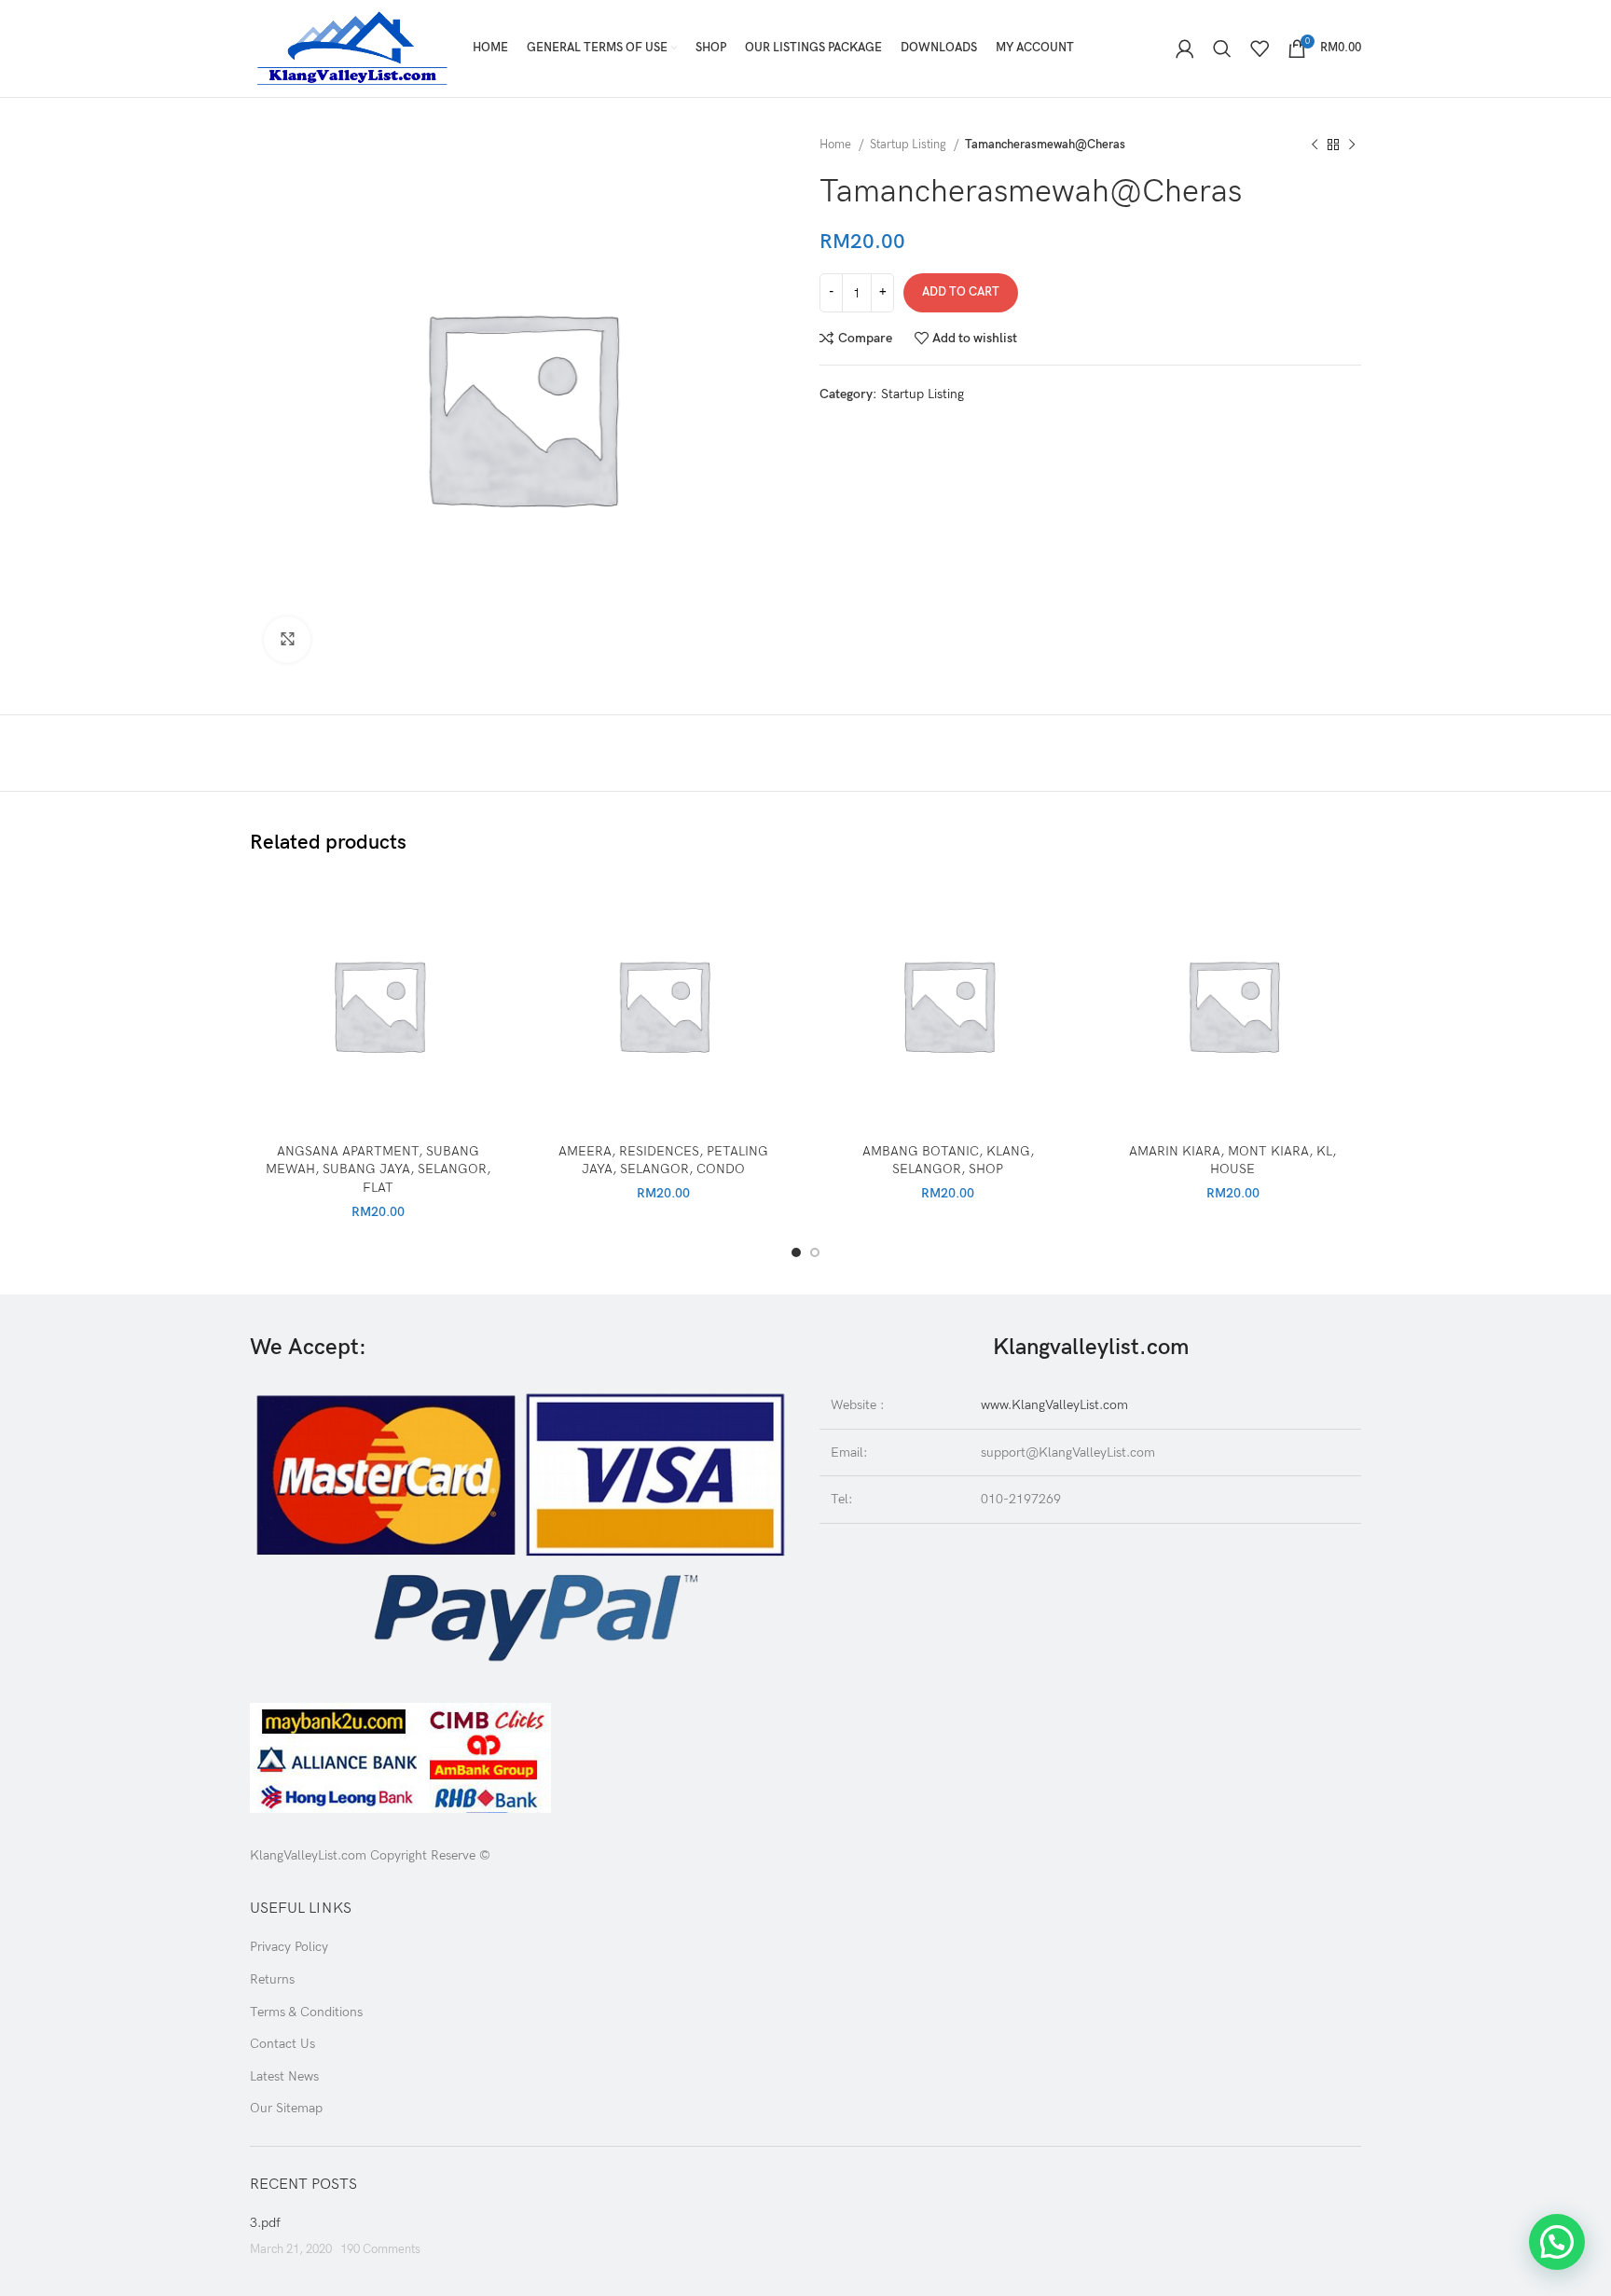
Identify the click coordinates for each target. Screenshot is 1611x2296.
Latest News (284, 2076)
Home (837, 145)
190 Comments (380, 2250)
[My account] (1185, 48)
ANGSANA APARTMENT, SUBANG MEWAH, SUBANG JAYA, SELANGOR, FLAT (378, 1169)
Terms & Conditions (306, 2012)
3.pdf (265, 2223)
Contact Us (282, 2044)
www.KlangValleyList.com (1054, 1405)
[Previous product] (1315, 145)
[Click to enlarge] (287, 640)
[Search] (1222, 48)
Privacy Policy (289, 1947)
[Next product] (1352, 145)
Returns (272, 1979)
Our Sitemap (286, 2108)
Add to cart (961, 292)
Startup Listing (909, 145)
